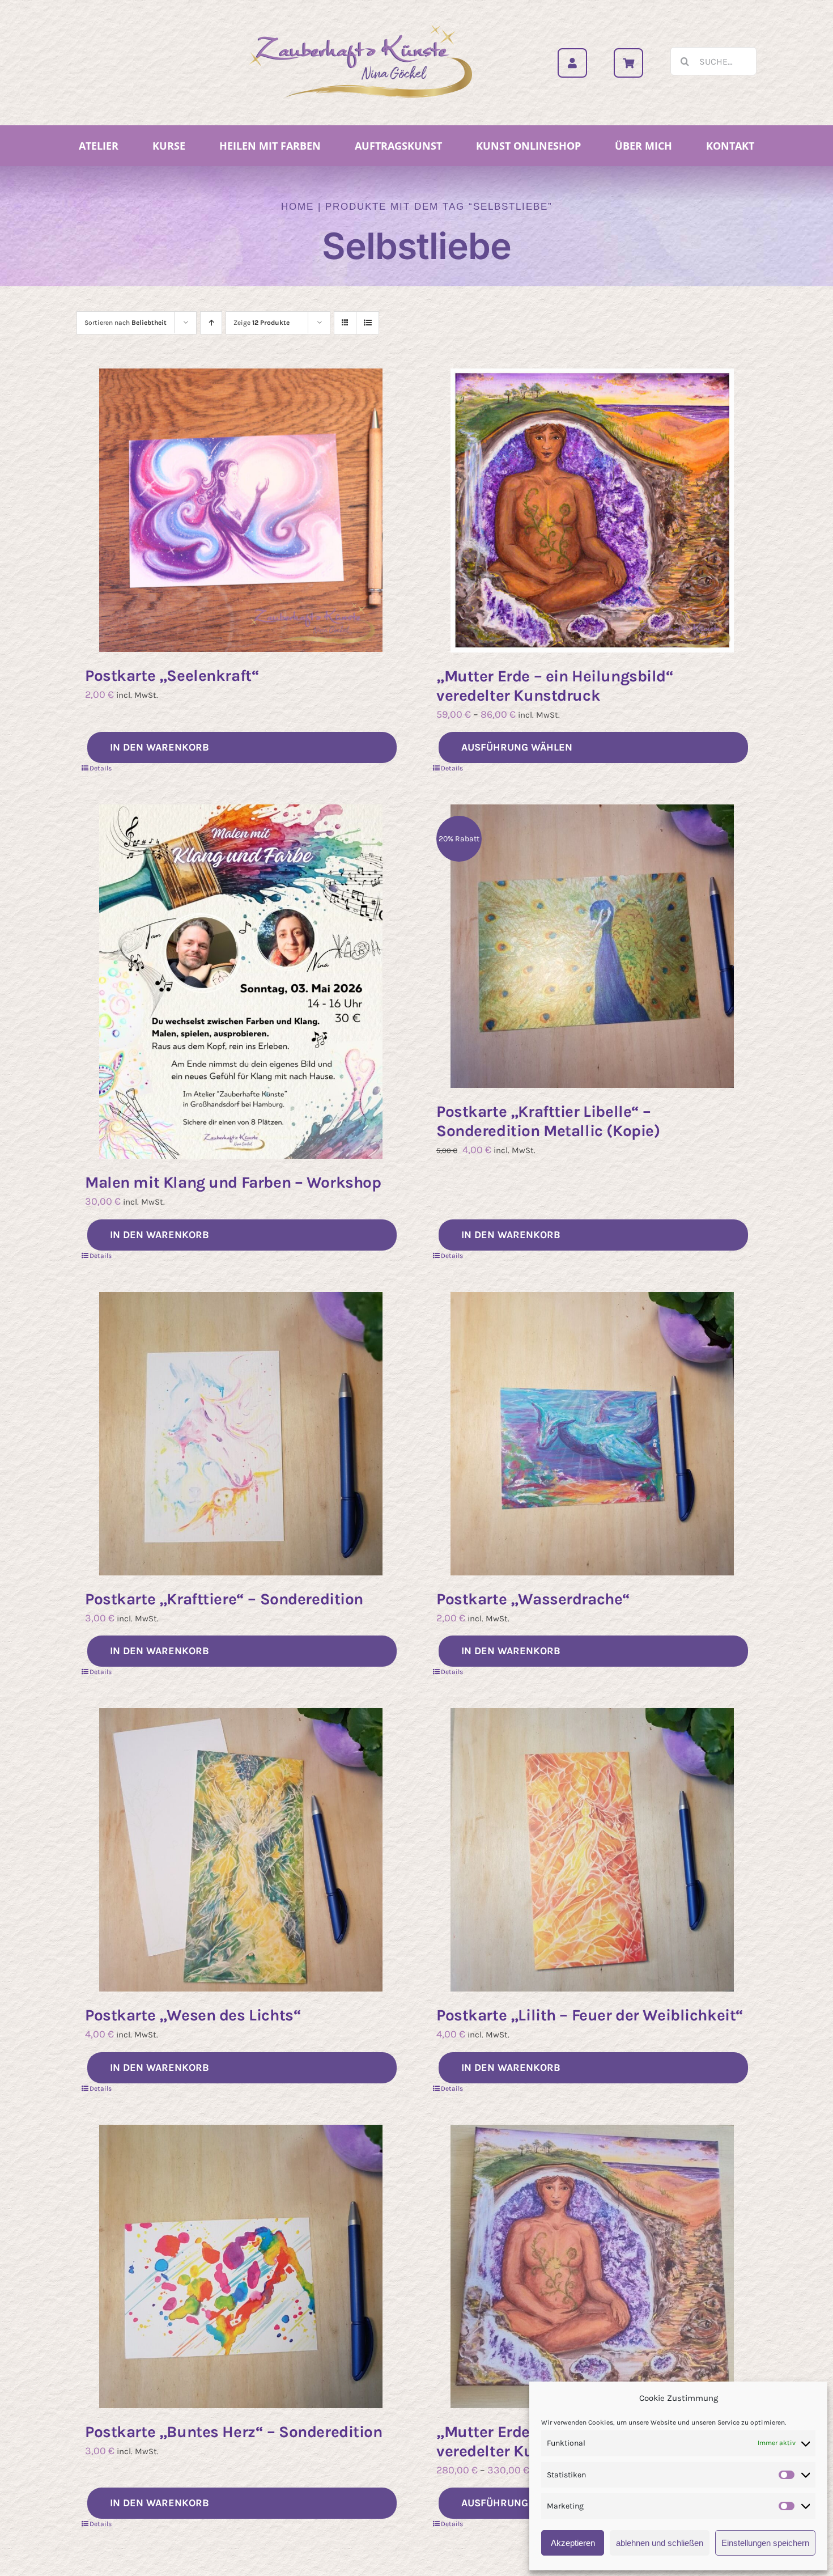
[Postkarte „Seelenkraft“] (241, 510)
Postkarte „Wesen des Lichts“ (193, 2015)
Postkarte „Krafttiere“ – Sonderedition (224, 1599)
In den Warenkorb (160, 747)
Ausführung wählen (517, 747)
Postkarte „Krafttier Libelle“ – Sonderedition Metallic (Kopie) (548, 1121)
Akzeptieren (573, 2543)
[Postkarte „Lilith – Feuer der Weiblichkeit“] (592, 1850)
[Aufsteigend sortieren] (211, 323)
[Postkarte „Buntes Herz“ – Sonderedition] (241, 2266)
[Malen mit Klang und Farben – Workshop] (241, 982)
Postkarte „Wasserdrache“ (533, 1599)
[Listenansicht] (367, 323)
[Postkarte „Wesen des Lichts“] (241, 1850)
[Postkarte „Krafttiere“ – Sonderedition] (241, 1434)
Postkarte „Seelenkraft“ (172, 675)
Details (101, 768)
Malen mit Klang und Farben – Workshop (233, 1182)
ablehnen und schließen (660, 2543)
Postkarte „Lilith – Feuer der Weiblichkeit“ (590, 2015)
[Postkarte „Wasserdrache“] (592, 1434)
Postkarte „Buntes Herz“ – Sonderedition (234, 2432)
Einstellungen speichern (765, 2543)
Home (297, 207)
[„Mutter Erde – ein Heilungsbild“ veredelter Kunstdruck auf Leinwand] (592, 2266)
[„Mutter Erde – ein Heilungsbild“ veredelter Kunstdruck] (592, 510)
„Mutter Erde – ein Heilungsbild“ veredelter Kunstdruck (555, 686)
